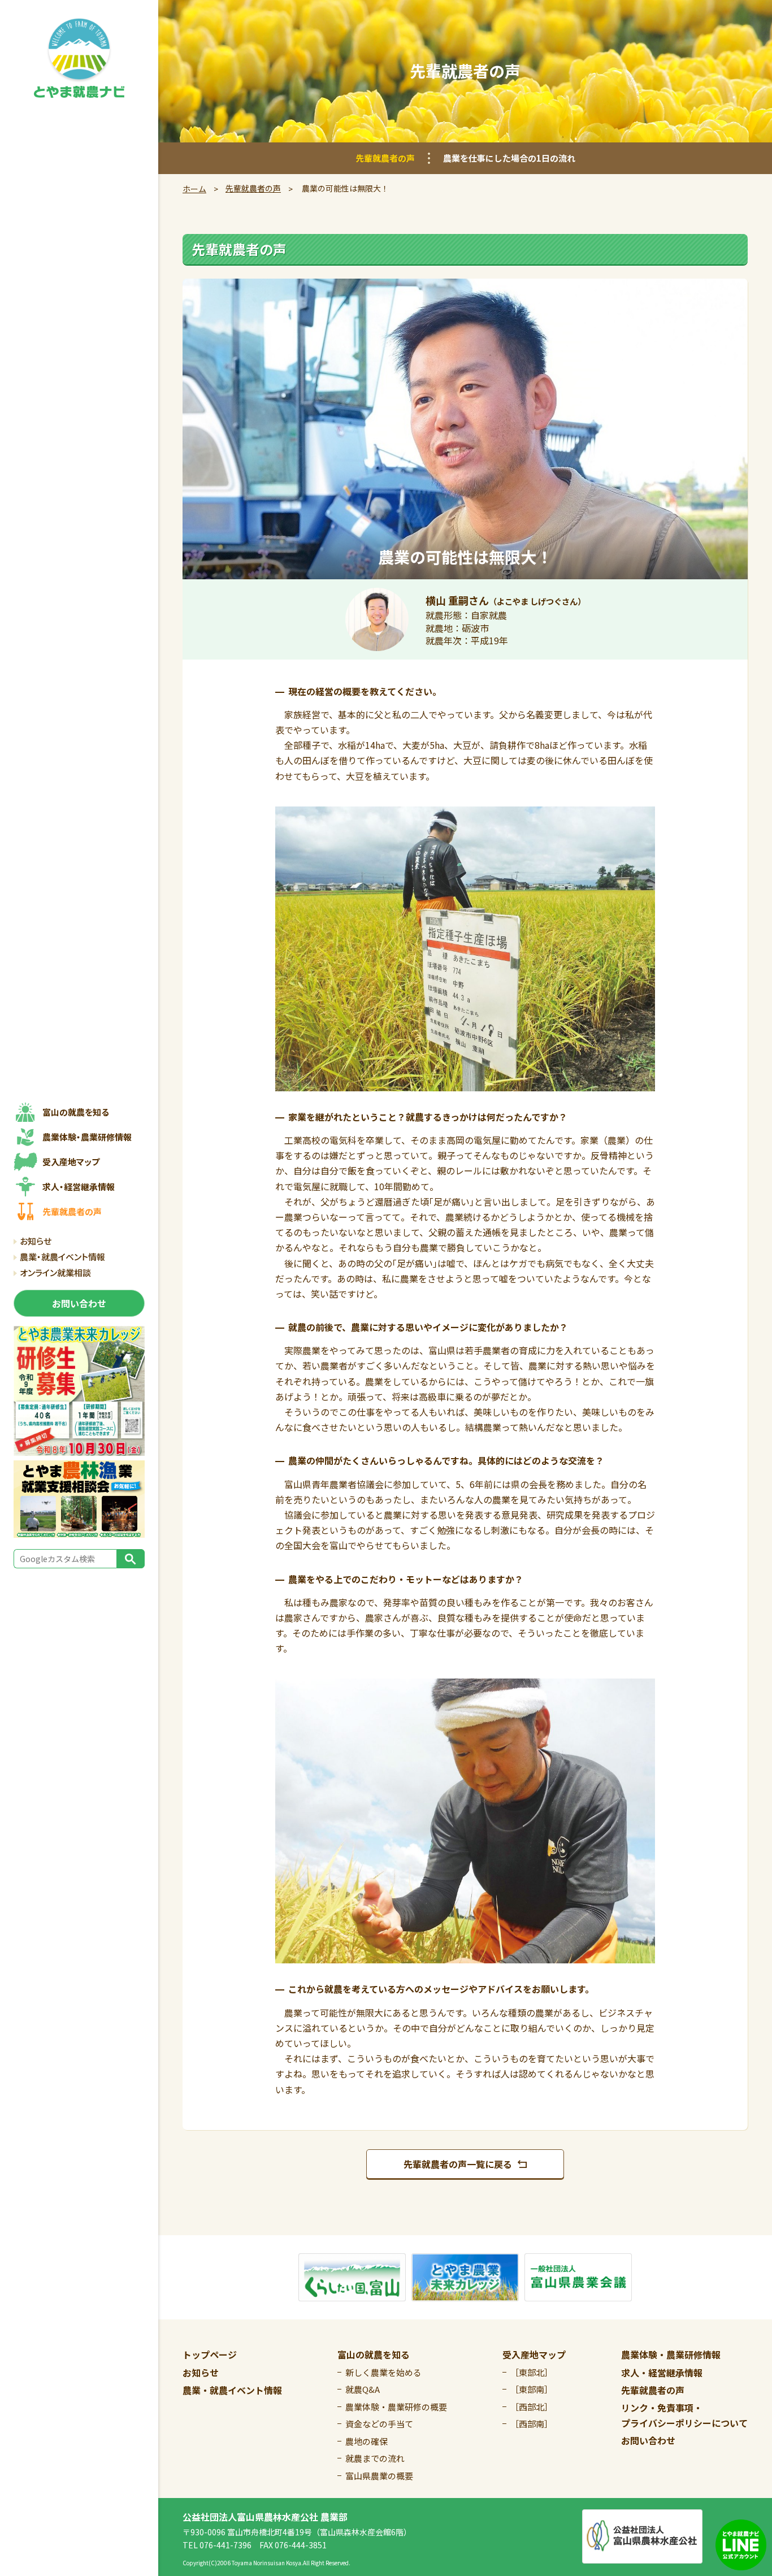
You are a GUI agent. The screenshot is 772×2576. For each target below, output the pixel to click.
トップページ (210, 2354)
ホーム (194, 189)
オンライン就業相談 (55, 1272)
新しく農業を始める (383, 2372)
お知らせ (36, 1241)
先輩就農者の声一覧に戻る (458, 2164)
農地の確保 (367, 2441)
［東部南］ (532, 2389)
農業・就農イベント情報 (62, 1257)
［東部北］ (532, 2372)
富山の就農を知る (374, 2354)
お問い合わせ (648, 2440)
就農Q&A (363, 2389)
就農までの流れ (375, 2458)
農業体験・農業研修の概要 (396, 2407)
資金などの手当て (379, 2424)
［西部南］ (532, 2424)
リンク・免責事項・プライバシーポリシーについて (684, 2415)
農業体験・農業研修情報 (671, 2354)
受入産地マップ (534, 2354)
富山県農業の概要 (379, 2476)
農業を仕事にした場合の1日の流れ (509, 158)
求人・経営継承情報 (662, 2373)
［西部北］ (532, 2407)
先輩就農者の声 (385, 158)
